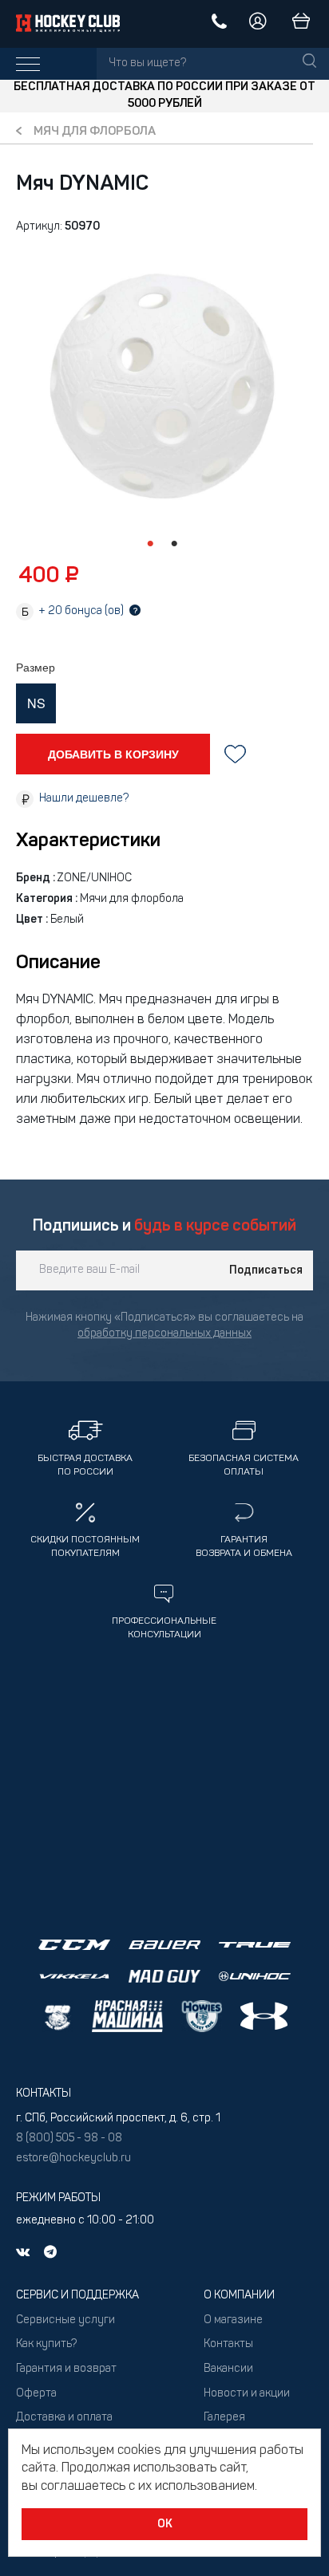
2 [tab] (174, 544)
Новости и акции (247, 2394)
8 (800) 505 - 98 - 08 (69, 2139)
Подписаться (266, 1270)
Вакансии (228, 2369)
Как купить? (46, 2344)
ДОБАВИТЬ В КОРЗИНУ (113, 754)
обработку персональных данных (164, 1334)
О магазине (233, 2320)
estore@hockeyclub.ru (73, 2158)
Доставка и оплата (64, 2418)
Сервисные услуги (65, 2320)
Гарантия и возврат (66, 2369)
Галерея (224, 2418)
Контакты (228, 2344)
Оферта (36, 2394)
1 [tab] (150, 544)
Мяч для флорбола (95, 132)
